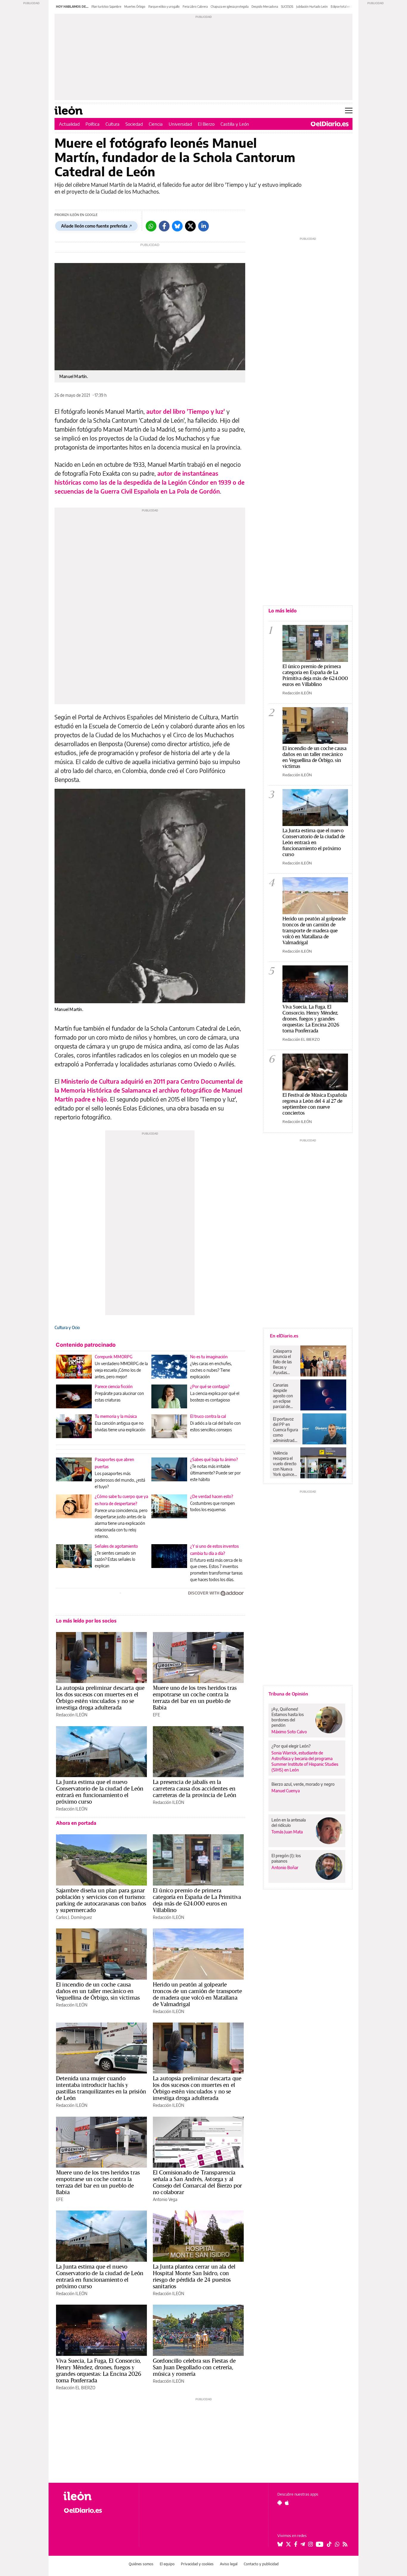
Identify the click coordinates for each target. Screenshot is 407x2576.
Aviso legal (229, 2564)
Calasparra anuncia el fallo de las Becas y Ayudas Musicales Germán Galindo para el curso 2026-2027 (284, 1362)
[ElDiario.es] (330, 124)
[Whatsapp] (151, 226)
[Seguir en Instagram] (310, 2544)
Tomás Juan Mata (287, 1832)
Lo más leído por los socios (86, 1621)
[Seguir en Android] (280, 2503)
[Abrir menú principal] (349, 111)
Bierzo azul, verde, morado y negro (303, 1784)
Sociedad (134, 124)
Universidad (180, 124)
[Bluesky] (177, 226)
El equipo (167, 2564)
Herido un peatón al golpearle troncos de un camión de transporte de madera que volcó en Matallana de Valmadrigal (197, 1994)
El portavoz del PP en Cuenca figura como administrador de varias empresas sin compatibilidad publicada (286, 1430)
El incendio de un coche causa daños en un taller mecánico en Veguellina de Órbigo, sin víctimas (98, 1991)
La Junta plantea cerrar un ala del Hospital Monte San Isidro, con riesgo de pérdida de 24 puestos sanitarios (194, 2276)
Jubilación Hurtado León (312, 7)
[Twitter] (190, 226)
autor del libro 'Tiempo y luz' (186, 411)
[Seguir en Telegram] (303, 2544)
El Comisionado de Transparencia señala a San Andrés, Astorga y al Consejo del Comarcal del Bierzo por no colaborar (197, 2182)
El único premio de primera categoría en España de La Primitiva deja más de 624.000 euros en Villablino (197, 1900)
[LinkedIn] (203, 226)
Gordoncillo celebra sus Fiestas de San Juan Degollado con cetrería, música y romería (194, 2367)
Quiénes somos (141, 2564)
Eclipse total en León (344, 7)
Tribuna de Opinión (288, 1694)
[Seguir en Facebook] (296, 2544)
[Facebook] (164, 226)
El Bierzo (206, 124)
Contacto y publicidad (261, 2564)
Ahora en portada (76, 1823)
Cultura (112, 124)
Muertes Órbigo (135, 7)
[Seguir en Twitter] (288, 2544)
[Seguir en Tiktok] (329, 2544)
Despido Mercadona (265, 7)
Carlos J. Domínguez (74, 1917)
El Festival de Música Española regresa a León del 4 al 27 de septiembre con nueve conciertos (315, 1104)
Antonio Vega (165, 2199)
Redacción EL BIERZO (76, 2388)
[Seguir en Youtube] (320, 2544)
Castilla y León (235, 124)
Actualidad (69, 124)
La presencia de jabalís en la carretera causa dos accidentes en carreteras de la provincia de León (195, 1788)
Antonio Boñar (285, 1868)
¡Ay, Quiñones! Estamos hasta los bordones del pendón (288, 1717)
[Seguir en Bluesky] (280, 2544)
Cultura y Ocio (67, 1327)
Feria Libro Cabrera (195, 7)
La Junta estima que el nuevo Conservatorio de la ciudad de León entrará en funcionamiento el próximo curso (100, 1792)
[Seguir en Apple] (287, 2503)
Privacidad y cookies (197, 2564)
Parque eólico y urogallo (164, 7)
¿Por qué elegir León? (291, 1746)
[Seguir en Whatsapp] (337, 2544)
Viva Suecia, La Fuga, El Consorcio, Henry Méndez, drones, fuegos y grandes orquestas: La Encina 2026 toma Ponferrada (99, 2370)
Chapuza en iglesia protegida (230, 7)
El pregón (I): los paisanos (286, 1858)
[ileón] (96, 2496)
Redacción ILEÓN (72, 1715)
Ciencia (156, 124)
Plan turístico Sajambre (106, 7)
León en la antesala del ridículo (289, 1823)
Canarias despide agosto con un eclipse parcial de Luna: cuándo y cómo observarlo (285, 1396)
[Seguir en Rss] (345, 2544)
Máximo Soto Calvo (289, 1732)
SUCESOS (287, 7)
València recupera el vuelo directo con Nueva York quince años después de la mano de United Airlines (285, 1464)
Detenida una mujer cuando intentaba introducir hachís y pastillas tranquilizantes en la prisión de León (101, 2088)
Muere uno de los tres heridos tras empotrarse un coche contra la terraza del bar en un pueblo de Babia (195, 1698)
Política (93, 124)
